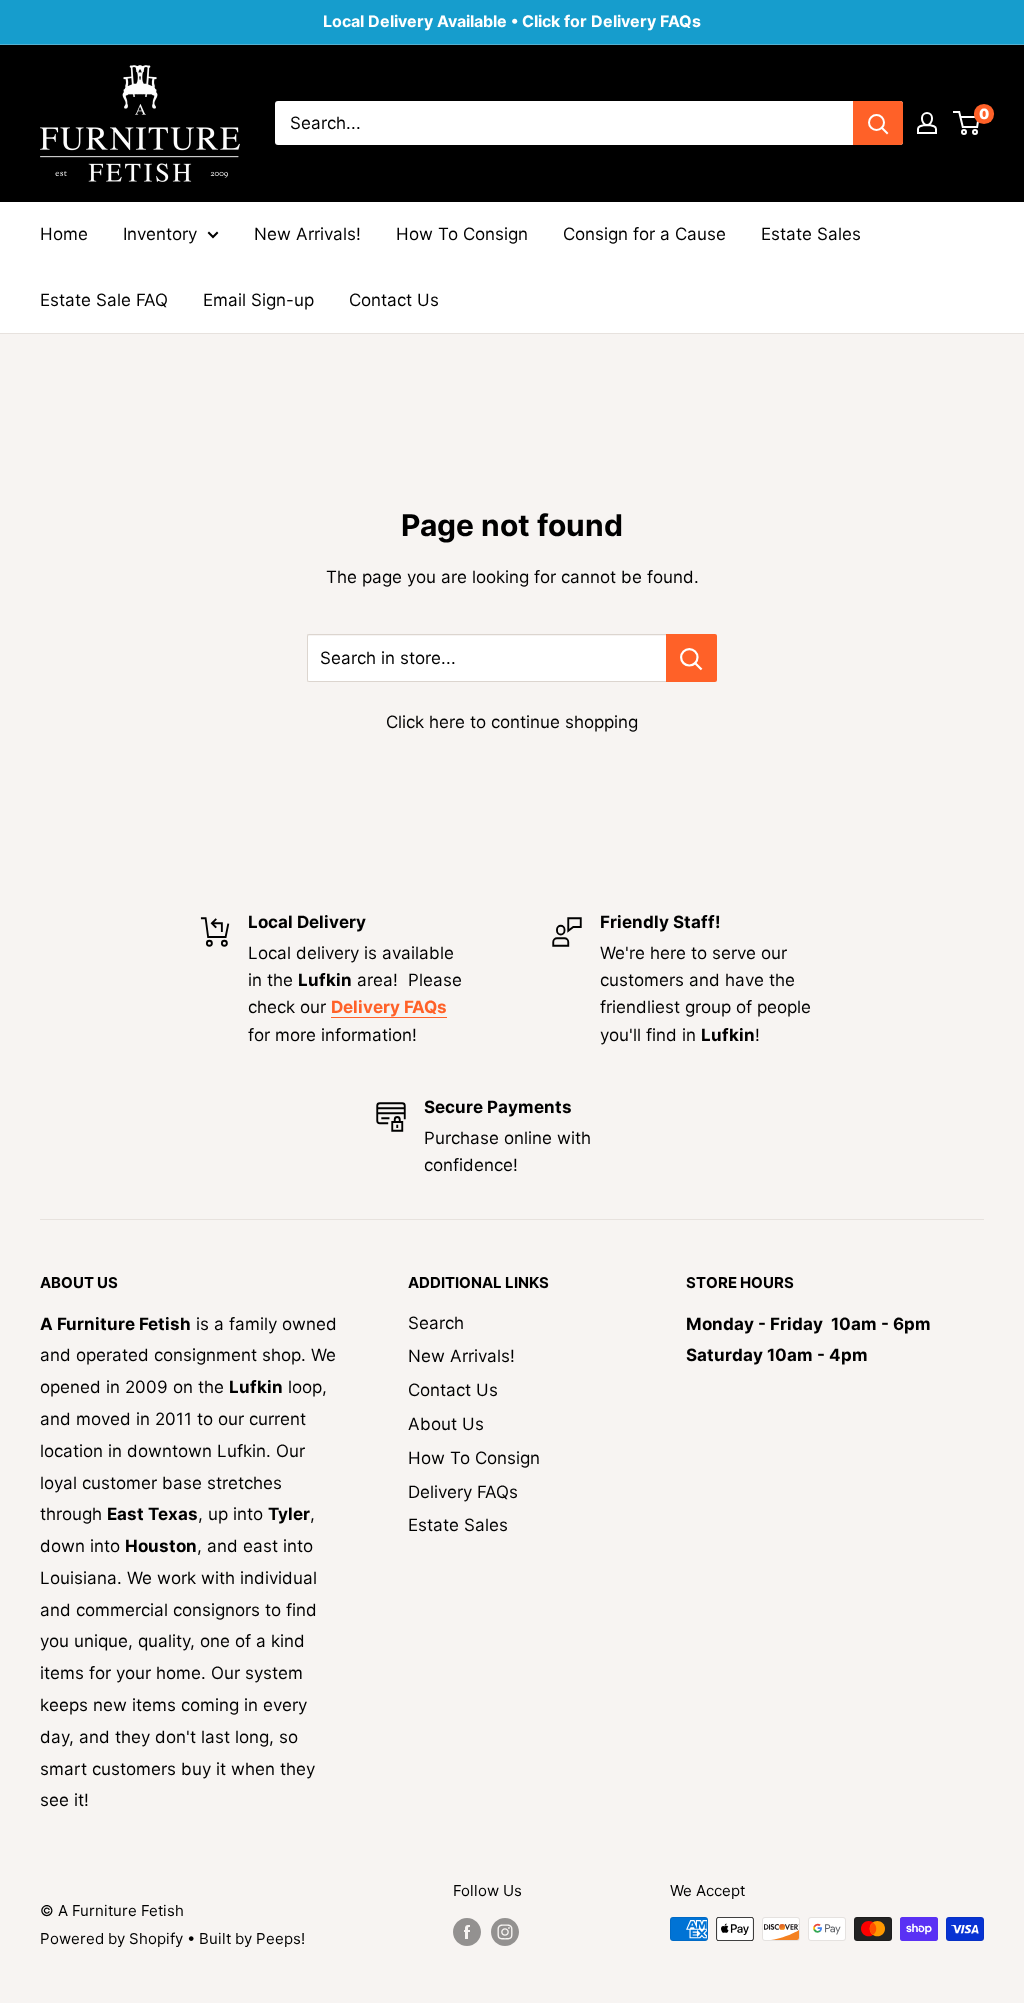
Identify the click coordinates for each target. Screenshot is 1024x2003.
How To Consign (462, 234)
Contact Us (394, 300)
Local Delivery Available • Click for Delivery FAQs (512, 21)
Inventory (160, 234)
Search (436, 1323)
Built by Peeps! (252, 1938)
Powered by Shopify (111, 1938)
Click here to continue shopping (512, 722)
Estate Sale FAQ (104, 300)
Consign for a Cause (644, 234)
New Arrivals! (307, 234)
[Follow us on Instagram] (505, 1931)
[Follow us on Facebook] (467, 1931)
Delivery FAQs (463, 1492)
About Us (446, 1424)
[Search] (878, 123)
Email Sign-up (258, 300)
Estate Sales (811, 234)
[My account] (927, 123)
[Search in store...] (691, 658)
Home (64, 234)
